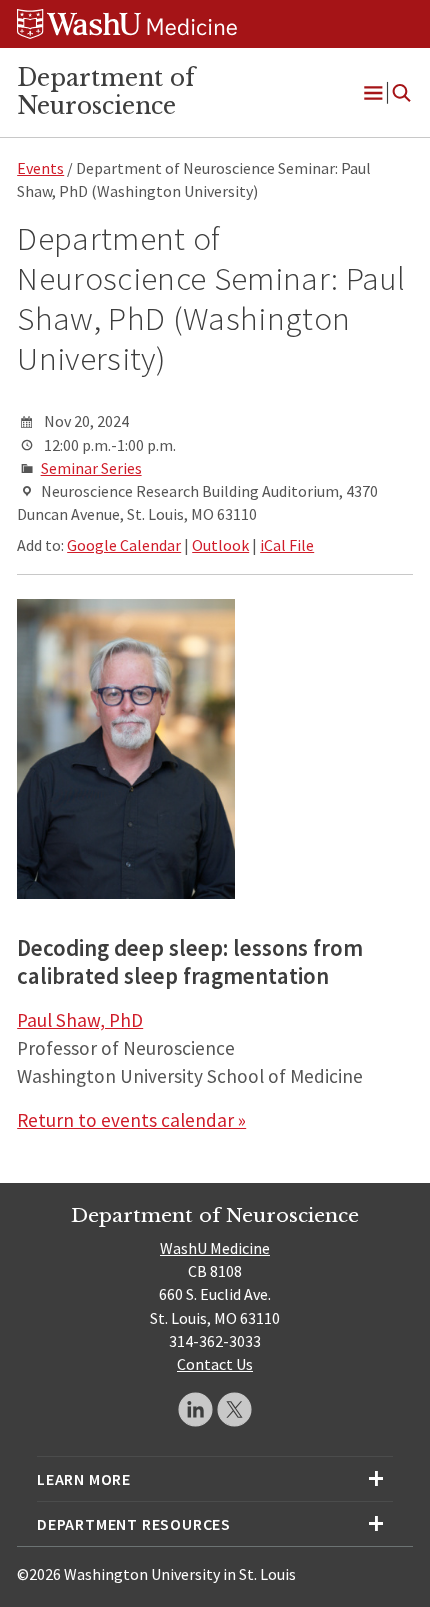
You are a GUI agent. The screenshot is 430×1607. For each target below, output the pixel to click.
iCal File (287, 545)
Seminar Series (91, 468)
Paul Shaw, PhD (80, 1020)
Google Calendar (124, 545)
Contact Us (215, 1364)
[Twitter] (234, 1409)
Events (40, 168)
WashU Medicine (215, 1248)
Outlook (220, 545)
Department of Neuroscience (106, 92)
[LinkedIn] (195, 1409)
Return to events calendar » (131, 1120)
